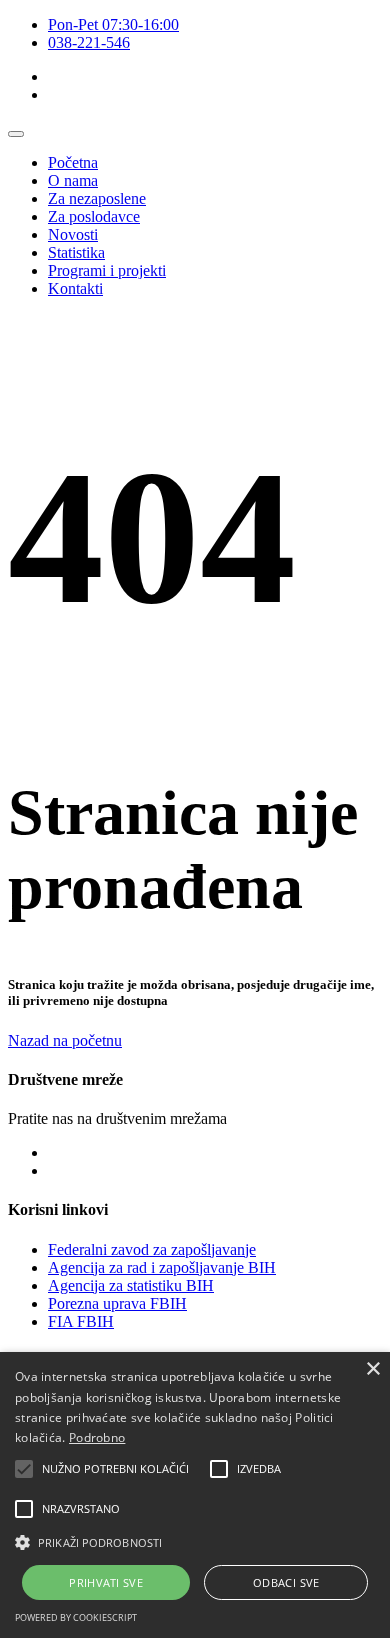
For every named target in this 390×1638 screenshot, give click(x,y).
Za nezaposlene (97, 198)
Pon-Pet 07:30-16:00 (113, 24)
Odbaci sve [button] (286, 1582)
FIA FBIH (81, 1321)
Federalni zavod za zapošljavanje (152, 1249)
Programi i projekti (107, 270)
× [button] (372, 1369)
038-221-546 (89, 42)
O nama (73, 180)
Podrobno (97, 1437)
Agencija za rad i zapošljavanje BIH (162, 1267)
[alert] (195, 1495)
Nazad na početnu (65, 1040)
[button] (24, 1469)
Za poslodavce (94, 216)
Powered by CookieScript (76, 1617)
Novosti (73, 234)
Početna (73, 162)
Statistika (76, 252)
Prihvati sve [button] (106, 1582)
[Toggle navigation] (16, 134)
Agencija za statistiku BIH (131, 1285)
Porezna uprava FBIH (117, 1303)
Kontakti (75, 288)
